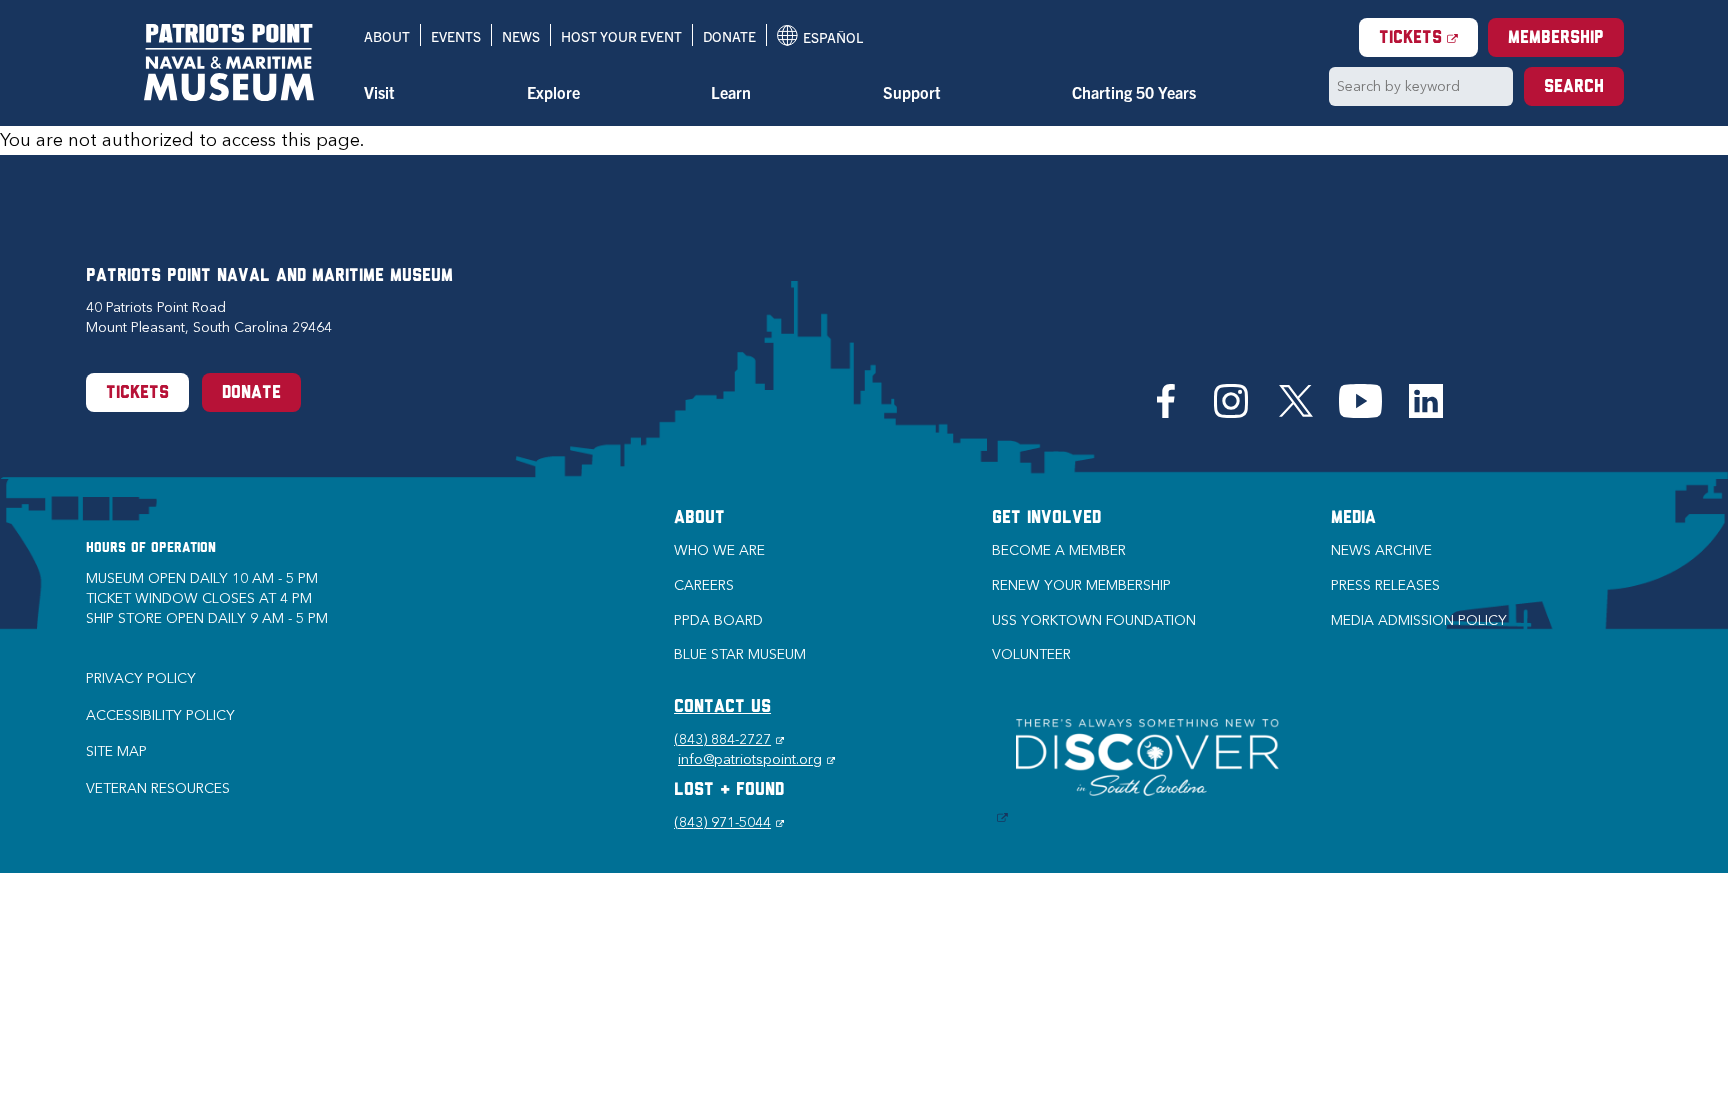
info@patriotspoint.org (756, 759)
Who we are (719, 550)
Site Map (116, 751)
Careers (704, 585)
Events (456, 36)
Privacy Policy (141, 678)
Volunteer (1031, 654)
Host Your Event (621, 36)
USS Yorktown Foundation (1094, 620)
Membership (1556, 39)
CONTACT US (722, 708)
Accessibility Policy (160, 715)
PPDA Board (718, 620)
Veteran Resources (158, 788)
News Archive (1381, 550)
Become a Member (1059, 550)
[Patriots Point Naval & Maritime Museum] (229, 62)
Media (1353, 519)
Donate (729, 36)
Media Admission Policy (1419, 620)
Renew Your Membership (1081, 585)
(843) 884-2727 (729, 739)
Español (820, 37)
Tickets (1428, 38)
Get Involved (1046, 519)
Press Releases (1385, 585)
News (521, 36)
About (387, 36)
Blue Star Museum (740, 654)
